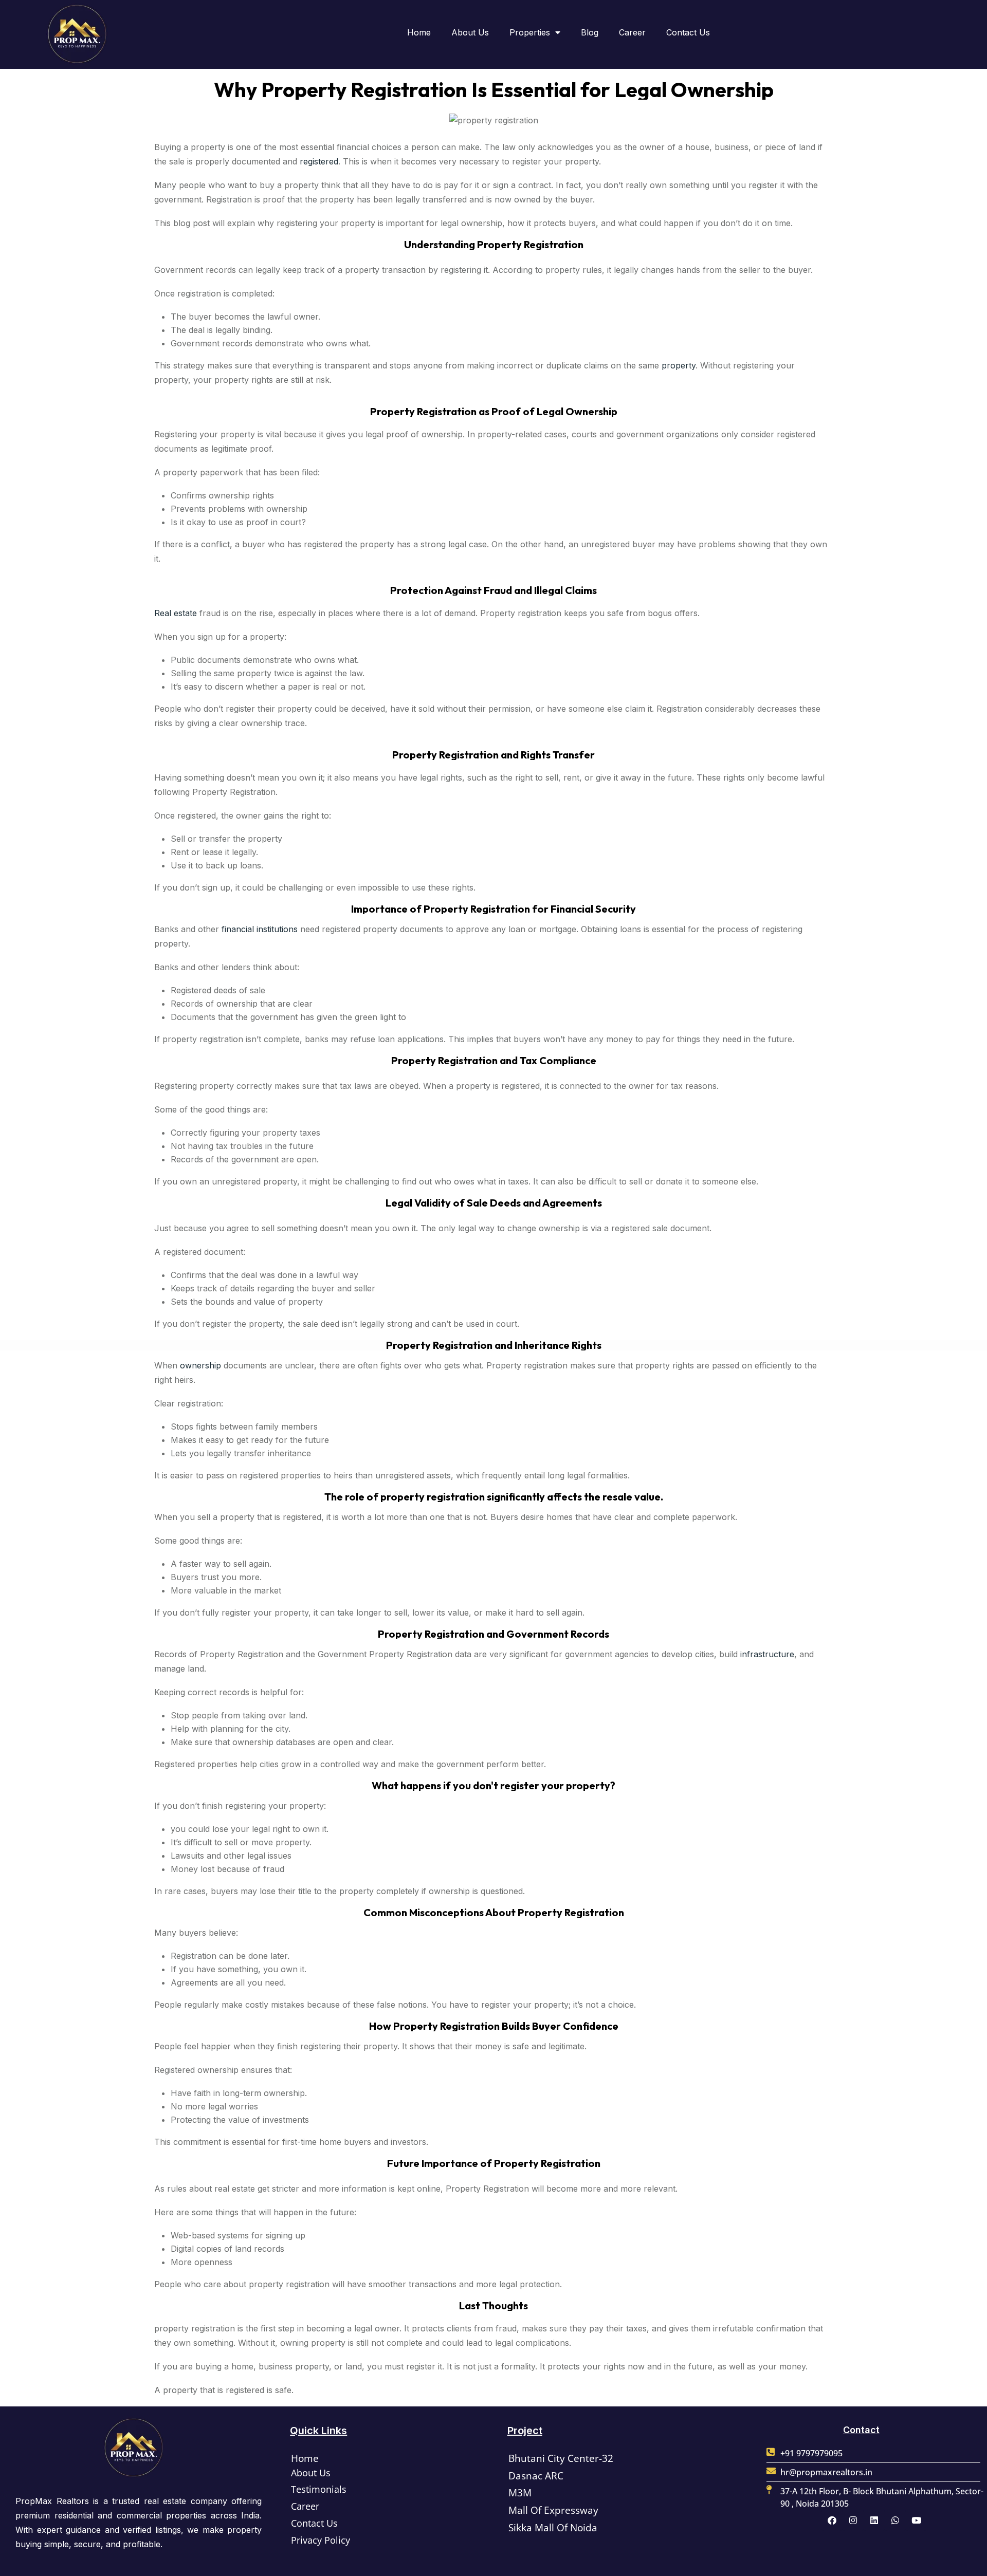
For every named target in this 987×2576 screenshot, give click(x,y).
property (679, 365)
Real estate (176, 613)
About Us (470, 32)
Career (632, 32)
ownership (202, 1365)
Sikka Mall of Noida (553, 2528)
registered (319, 161)
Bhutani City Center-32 (561, 2458)
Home (419, 32)
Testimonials (319, 2489)
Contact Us (688, 32)
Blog (590, 32)
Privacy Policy (321, 2540)
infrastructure (767, 1654)
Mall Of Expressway (553, 2510)
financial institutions (260, 929)
